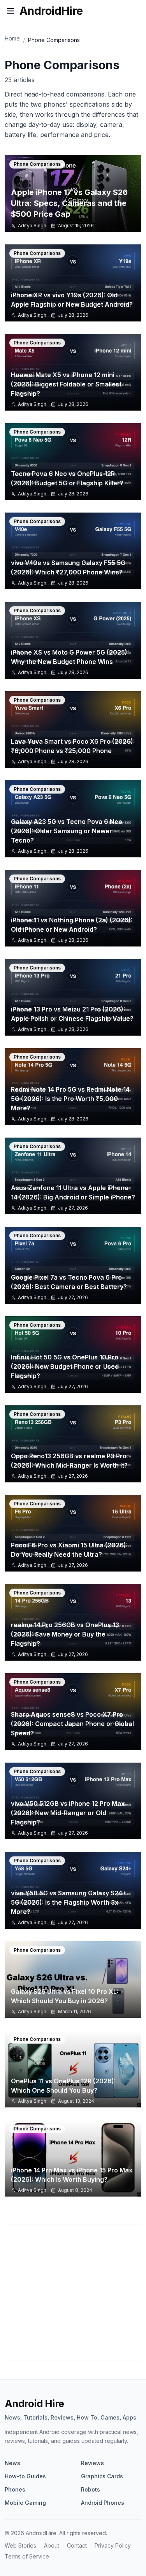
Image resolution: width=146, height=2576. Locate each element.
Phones (15, 2489)
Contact (77, 2545)
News (12, 2463)
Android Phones (103, 2503)
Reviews (92, 2463)
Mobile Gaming (25, 2503)
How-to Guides (25, 2476)
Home (12, 38)
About (52, 2545)
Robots (91, 2489)
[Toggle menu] (11, 11)
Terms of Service (27, 2556)
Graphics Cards (102, 2476)
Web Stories (20, 2545)
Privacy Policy (113, 2545)
